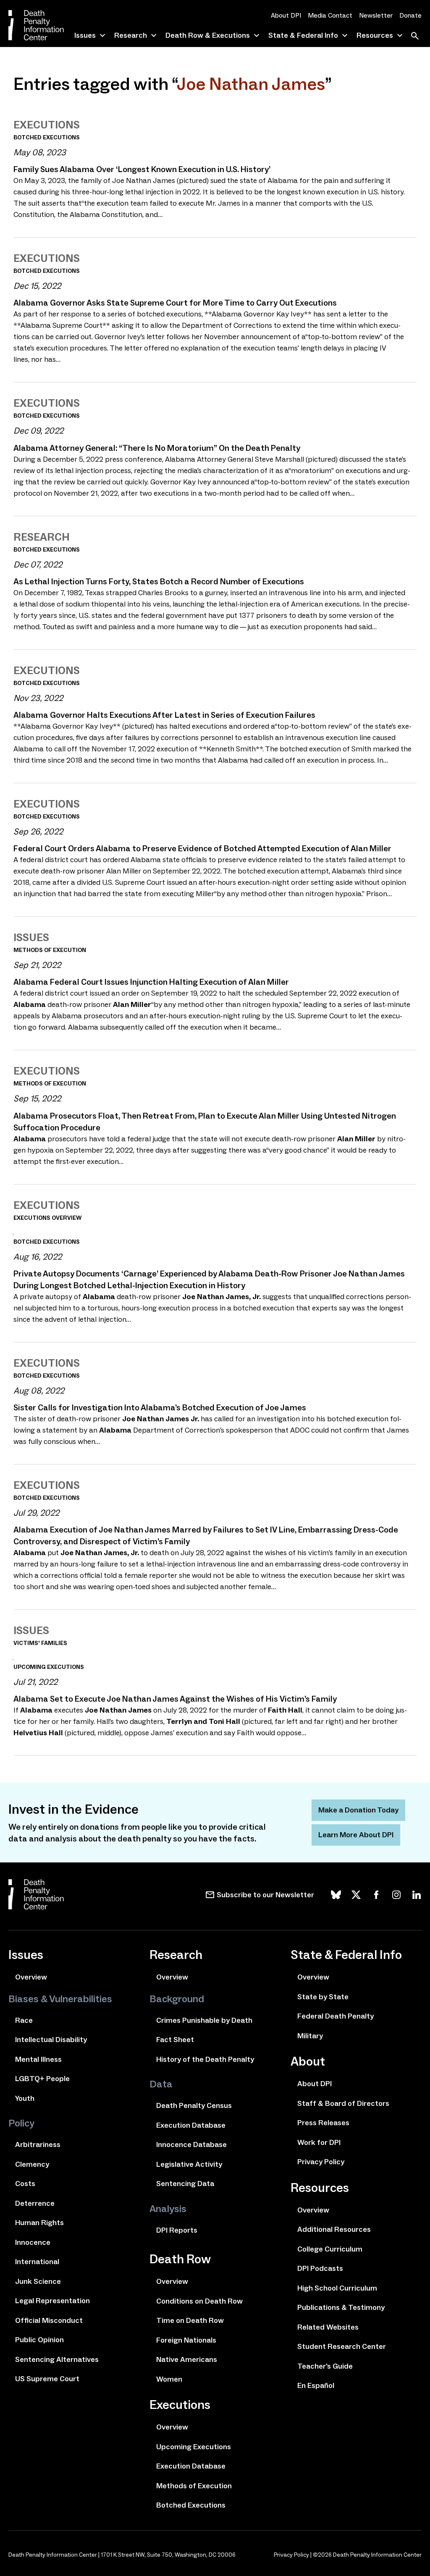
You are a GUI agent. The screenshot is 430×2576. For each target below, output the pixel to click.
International (37, 2262)
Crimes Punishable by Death (204, 2020)
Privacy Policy (321, 2162)
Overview (31, 1977)
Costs (25, 2184)
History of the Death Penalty (205, 2059)
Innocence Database (191, 2144)
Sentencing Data (185, 2184)
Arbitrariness (38, 2144)
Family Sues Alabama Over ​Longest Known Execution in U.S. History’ (142, 169)
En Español (316, 2385)
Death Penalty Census (194, 2105)
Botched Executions (191, 2505)
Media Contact (330, 15)
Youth (25, 2098)
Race (24, 2020)
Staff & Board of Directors (343, 2103)
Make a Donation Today (358, 1810)
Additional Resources (334, 2229)
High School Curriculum (337, 2288)
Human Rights (39, 2223)
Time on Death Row (190, 2320)
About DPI (286, 15)
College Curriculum (330, 2249)
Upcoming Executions (194, 2447)
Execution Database (191, 2125)
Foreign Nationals (186, 2340)
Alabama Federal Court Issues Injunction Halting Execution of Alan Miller (151, 982)
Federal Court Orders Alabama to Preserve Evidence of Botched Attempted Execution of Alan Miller (202, 848)
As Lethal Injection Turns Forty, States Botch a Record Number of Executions (159, 581)
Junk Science (38, 2281)
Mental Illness (38, 2059)
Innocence (33, 2242)
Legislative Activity (189, 2164)
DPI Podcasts (320, 2268)
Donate (410, 15)
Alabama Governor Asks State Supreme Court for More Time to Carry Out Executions (175, 303)
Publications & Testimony (341, 2307)
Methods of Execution (194, 2486)
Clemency (32, 2164)
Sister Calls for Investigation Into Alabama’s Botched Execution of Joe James (160, 1407)
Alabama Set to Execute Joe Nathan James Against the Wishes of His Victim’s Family (175, 1699)
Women (169, 2379)
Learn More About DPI (356, 1835)
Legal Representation (52, 2301)
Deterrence (35, 2203)
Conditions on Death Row (199, 2301)
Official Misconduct (49, 2320)
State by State (323, 1997)
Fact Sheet (175, 2040)
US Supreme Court (47, 2379)
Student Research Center (342, 2346)
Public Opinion (39, 2340)
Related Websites (328, 2327)
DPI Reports (177, 2230)
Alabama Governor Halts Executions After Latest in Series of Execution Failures (164, 715)
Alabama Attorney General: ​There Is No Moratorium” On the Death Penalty (157, 448)
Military (310, 2036)
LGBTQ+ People (42, 2079)
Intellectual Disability (51, 2040)
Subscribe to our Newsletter (265, 1895)
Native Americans (187, 2359)
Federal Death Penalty (336, 2016)
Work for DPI (319, 2142)
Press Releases (323, 2123)
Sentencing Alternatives (57, 2359)
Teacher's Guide (325, 2366)
